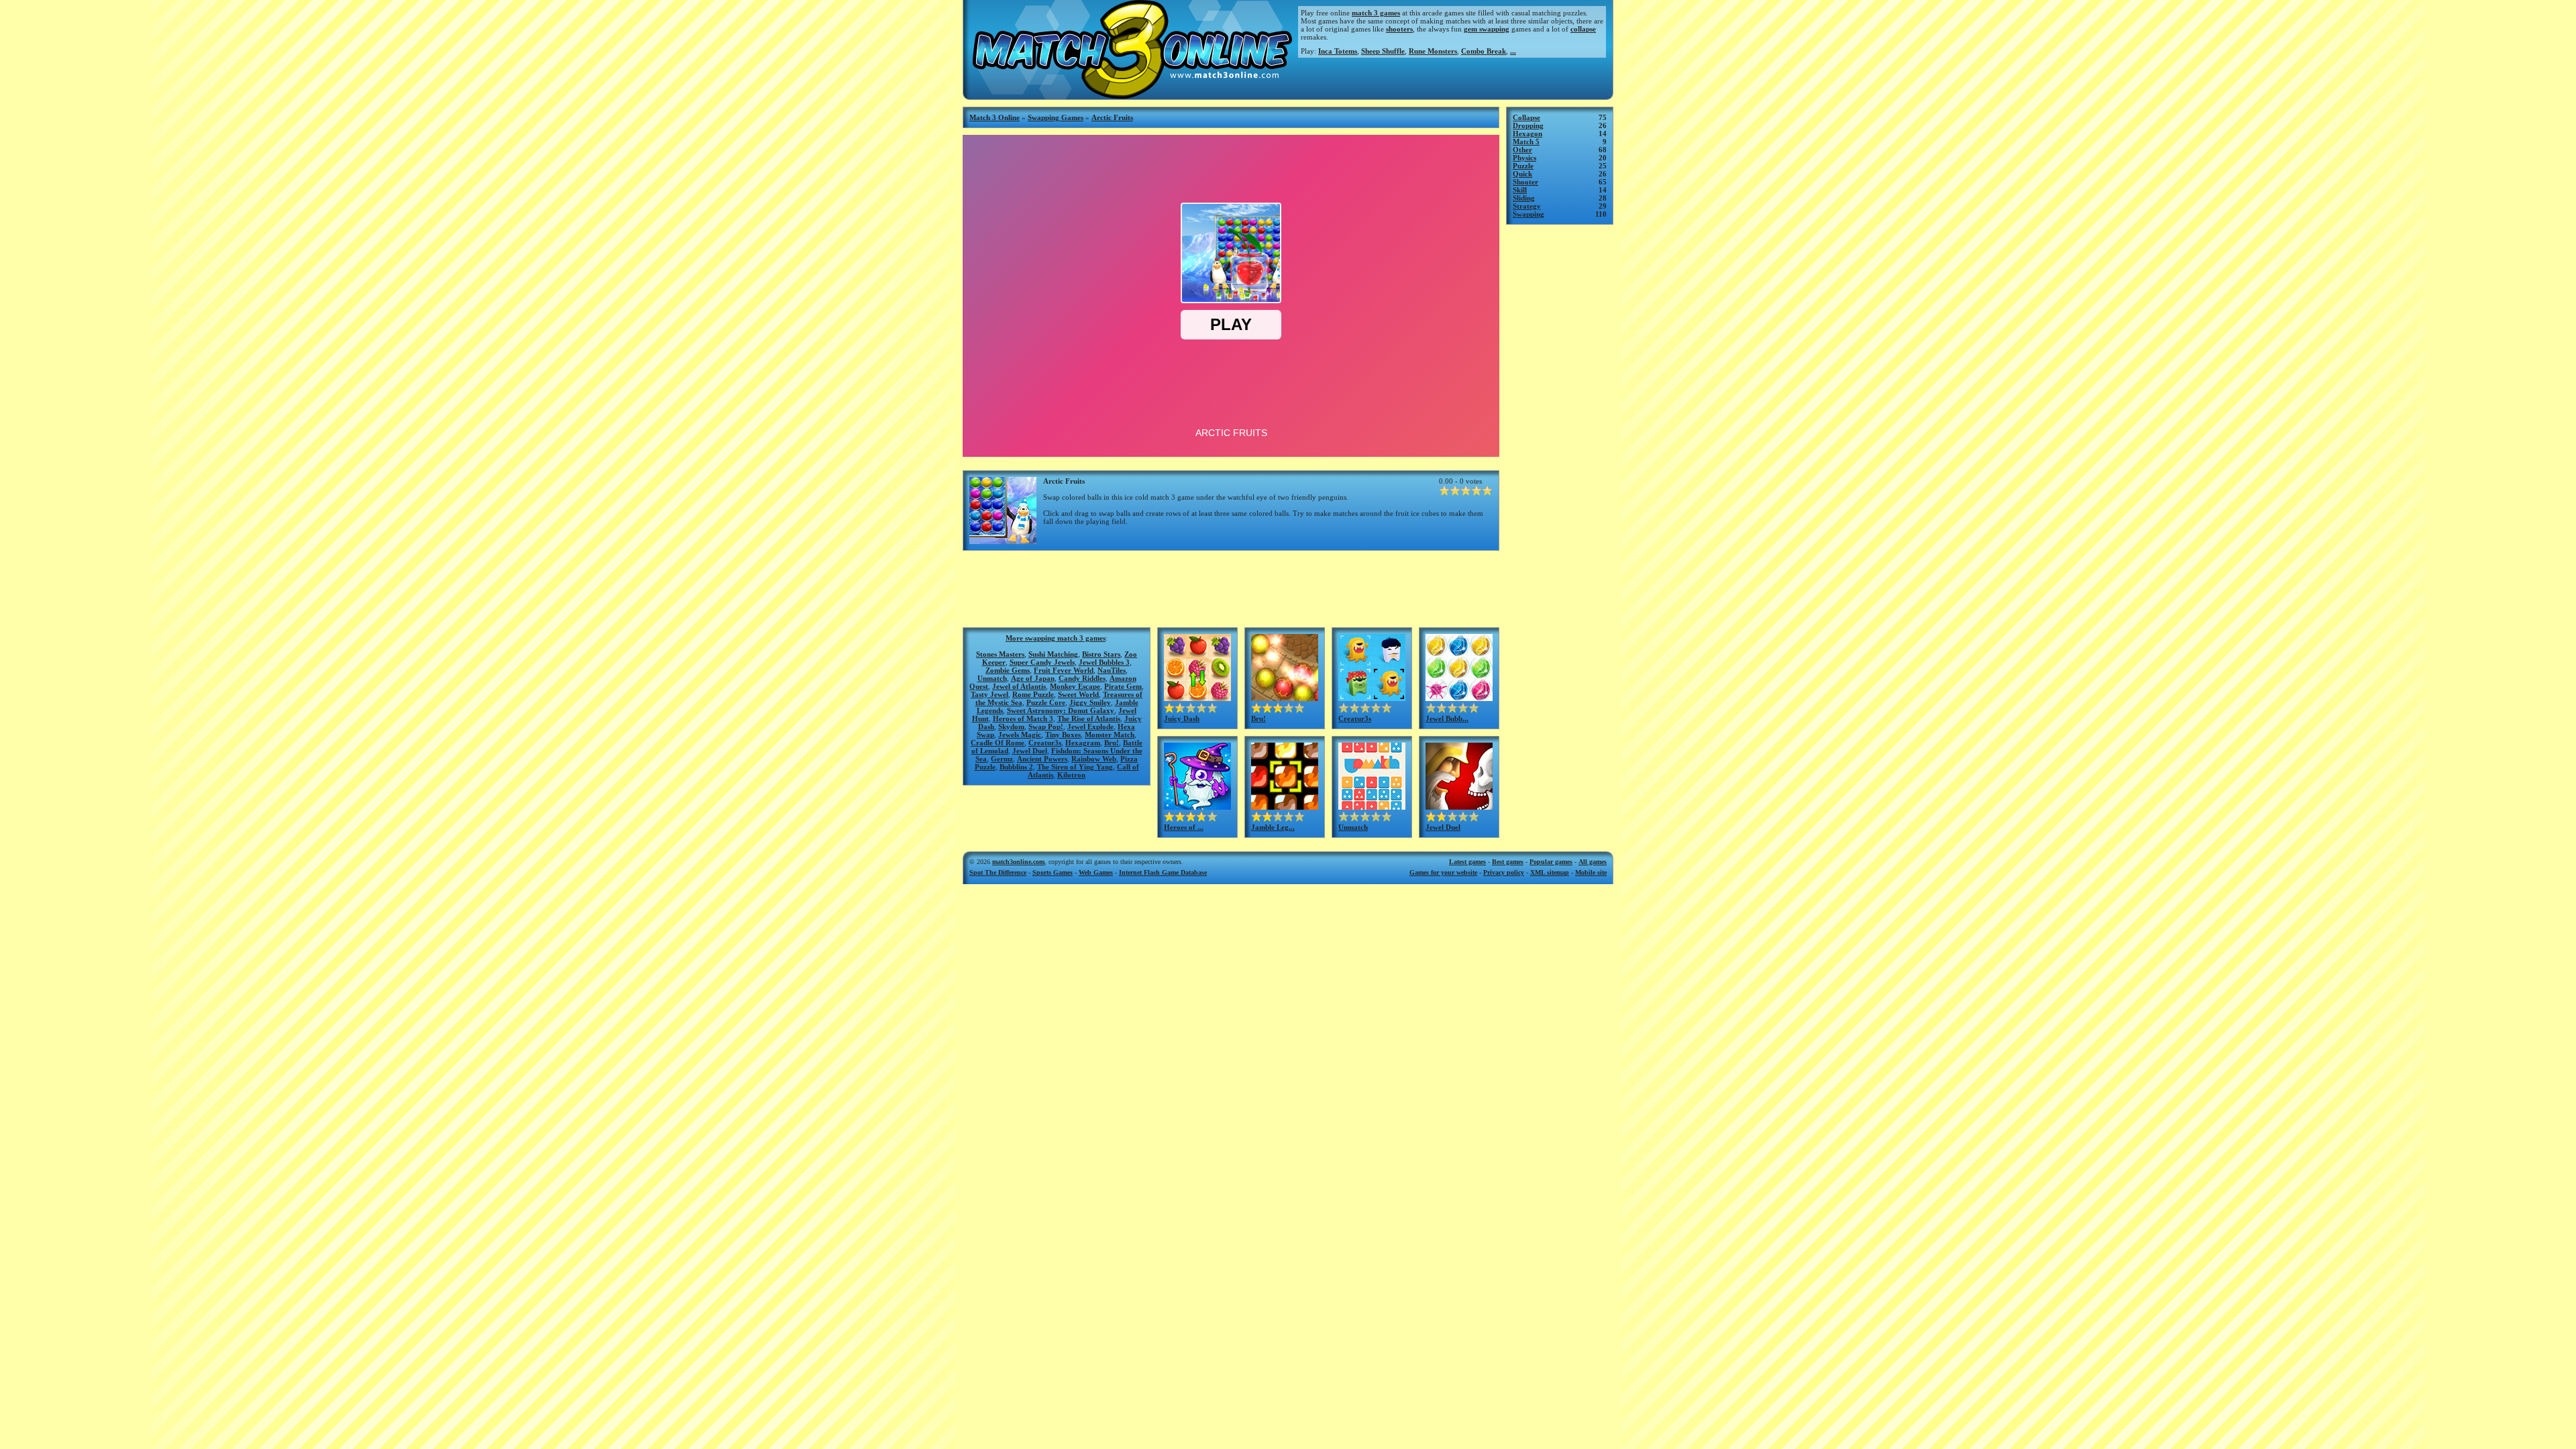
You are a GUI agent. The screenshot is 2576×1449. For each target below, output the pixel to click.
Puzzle (1523, 166)
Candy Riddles (1082, 678)
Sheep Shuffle (1383, 51)
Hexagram (1083, 743)
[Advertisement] (1231, 588)
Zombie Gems (1008, 670)
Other (1522, 150)
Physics (1524, 158)
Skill (1520, 190)
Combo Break (1484, 51)
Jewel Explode (1090, 727)
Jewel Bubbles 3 (1104, 662)
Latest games (1467, 862)
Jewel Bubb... (1447, 718)
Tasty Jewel (989, 694)
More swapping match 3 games (1056, 638)
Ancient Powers (1042, 759)
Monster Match (1110, 735)
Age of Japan (1033, 678)
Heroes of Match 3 (1023, 718)
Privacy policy (1504, 872)
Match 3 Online (995, 117)
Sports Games (1053, 872)
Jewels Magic (1020, 735)
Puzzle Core (1046, 702)
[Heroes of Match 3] (1197, 806)
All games (1593, 862)
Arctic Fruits (1112, 117)
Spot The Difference (998, 872)
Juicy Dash (1182, 718)
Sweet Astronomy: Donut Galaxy (1061, 710)
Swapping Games (1056, 117)
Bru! (1112, 743)
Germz (1002, 759)
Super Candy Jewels (1042, 662)
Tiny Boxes (1063, 735)
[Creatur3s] (1372, 697)
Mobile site (1591, 872)
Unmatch (992, 678)
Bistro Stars (1101, 654)
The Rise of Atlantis (1089, 718)
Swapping (1528, 214)
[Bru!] (1285, 697)
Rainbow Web (1094, 759)
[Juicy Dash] (1197, 697)
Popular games (1551, 862)
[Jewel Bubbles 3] (1459, 697)
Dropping (1528, 125)
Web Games (1096, 872)
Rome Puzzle (1033, 694)
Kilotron (1071, 775)
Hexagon (1527, 133)
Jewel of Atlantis (1019, 686)
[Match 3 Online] (1131, 95)
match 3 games (1376, 13)
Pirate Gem (1123, 686)
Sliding (1524, 198)
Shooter (1525, 182)
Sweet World (1078, 694)
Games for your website (1443, 872)
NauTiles (1112, 670)
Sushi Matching (1053, 654)
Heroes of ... (1184, 827)
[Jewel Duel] (1459, 806)
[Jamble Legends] (1285, 806)
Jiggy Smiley (1090, 702)
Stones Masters (1000, 654)
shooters (1399, 29)
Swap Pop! (1046, 727)
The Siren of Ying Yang (1075, 767)
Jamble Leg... (1273, 827)
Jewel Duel (1030, 751)
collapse (1583, 29)
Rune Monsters (1433, 51)
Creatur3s (1045, 743)
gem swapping (1487, 29)
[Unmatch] (1372, 806)
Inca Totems (1338, 51)
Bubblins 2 (1016, 767)
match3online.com (1018, 862)
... (1513, 51)
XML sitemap (1550, 872)
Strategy (1527, 206)
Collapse (1526, 117)
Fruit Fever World (1064, 670)
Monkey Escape (1075, 686)
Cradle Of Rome (998, 743)
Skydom (1011, 727)
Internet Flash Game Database (1163, 872)
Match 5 (1526, 142)
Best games (1508, 862)
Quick (1522, 174)
